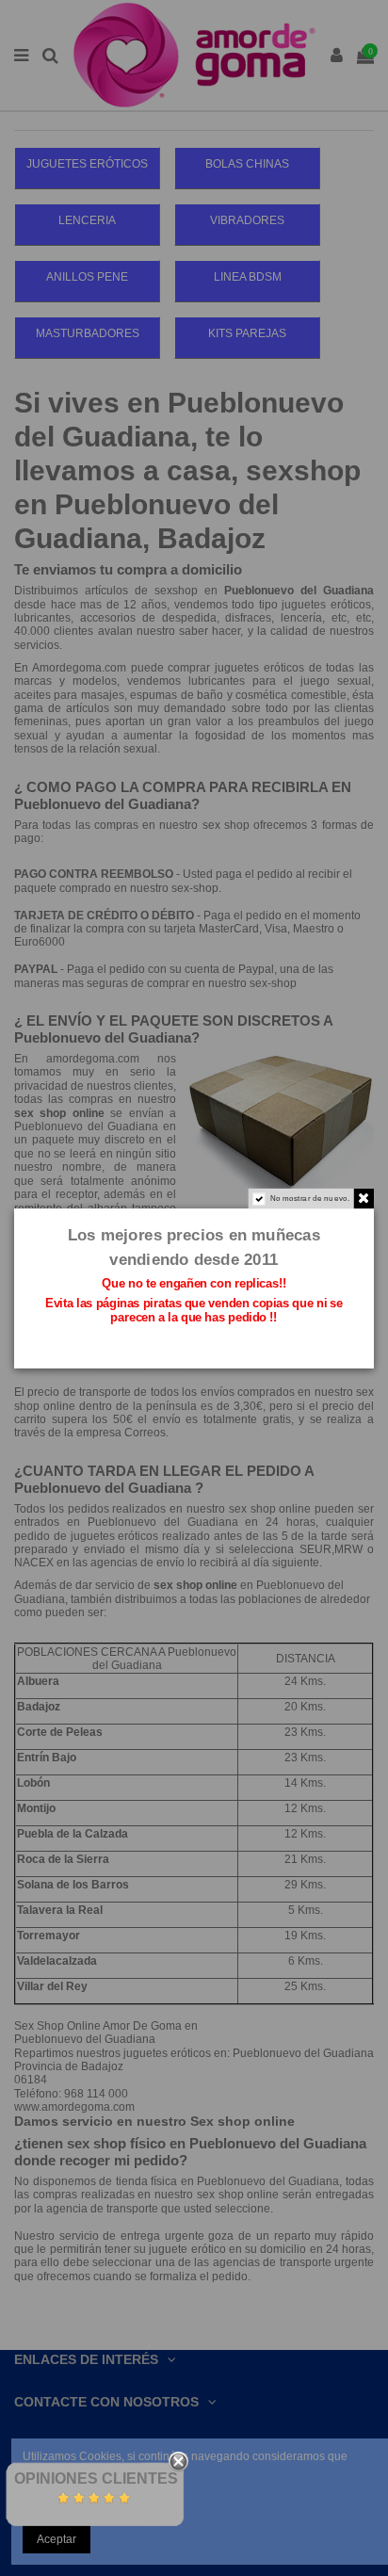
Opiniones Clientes (96, 2479)
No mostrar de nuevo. (310, 1198)
